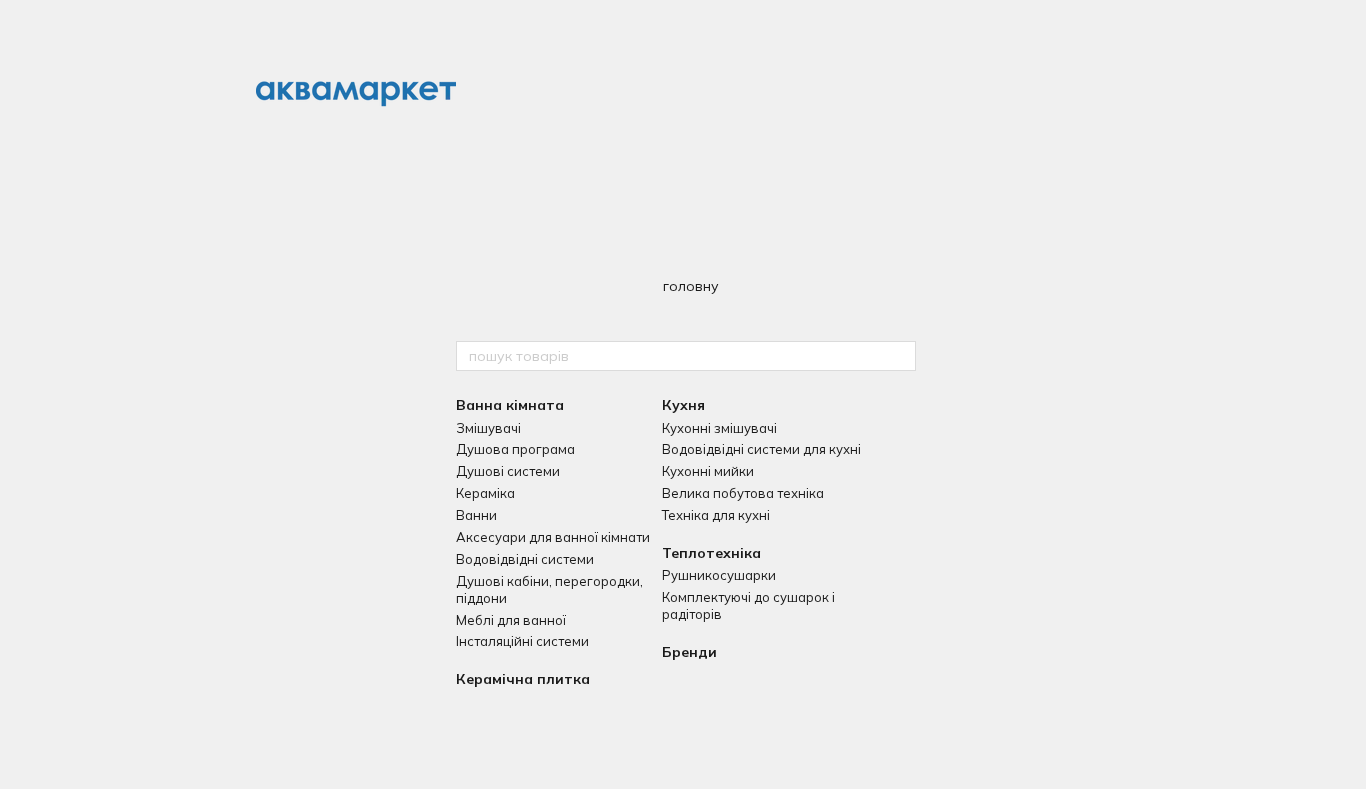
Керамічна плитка (523, 679)
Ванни (476, 515)
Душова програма (515, 449)
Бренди (689, 652)
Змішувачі (488, 428)
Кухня (683, 405)
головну (691, 286)
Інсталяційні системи (522, 641)
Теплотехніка (711, 553)
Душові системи (508, 471)
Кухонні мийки (708, 471)
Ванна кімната (510, 405)
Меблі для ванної (511, 620)
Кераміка (485, 493)
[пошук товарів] (900, 356)
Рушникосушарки (719, 575)
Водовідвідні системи (525, 559)
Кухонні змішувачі (719, 428)
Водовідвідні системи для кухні (761, 449)
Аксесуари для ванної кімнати (553, 537)
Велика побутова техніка (743, 493)
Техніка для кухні (716, 515)
